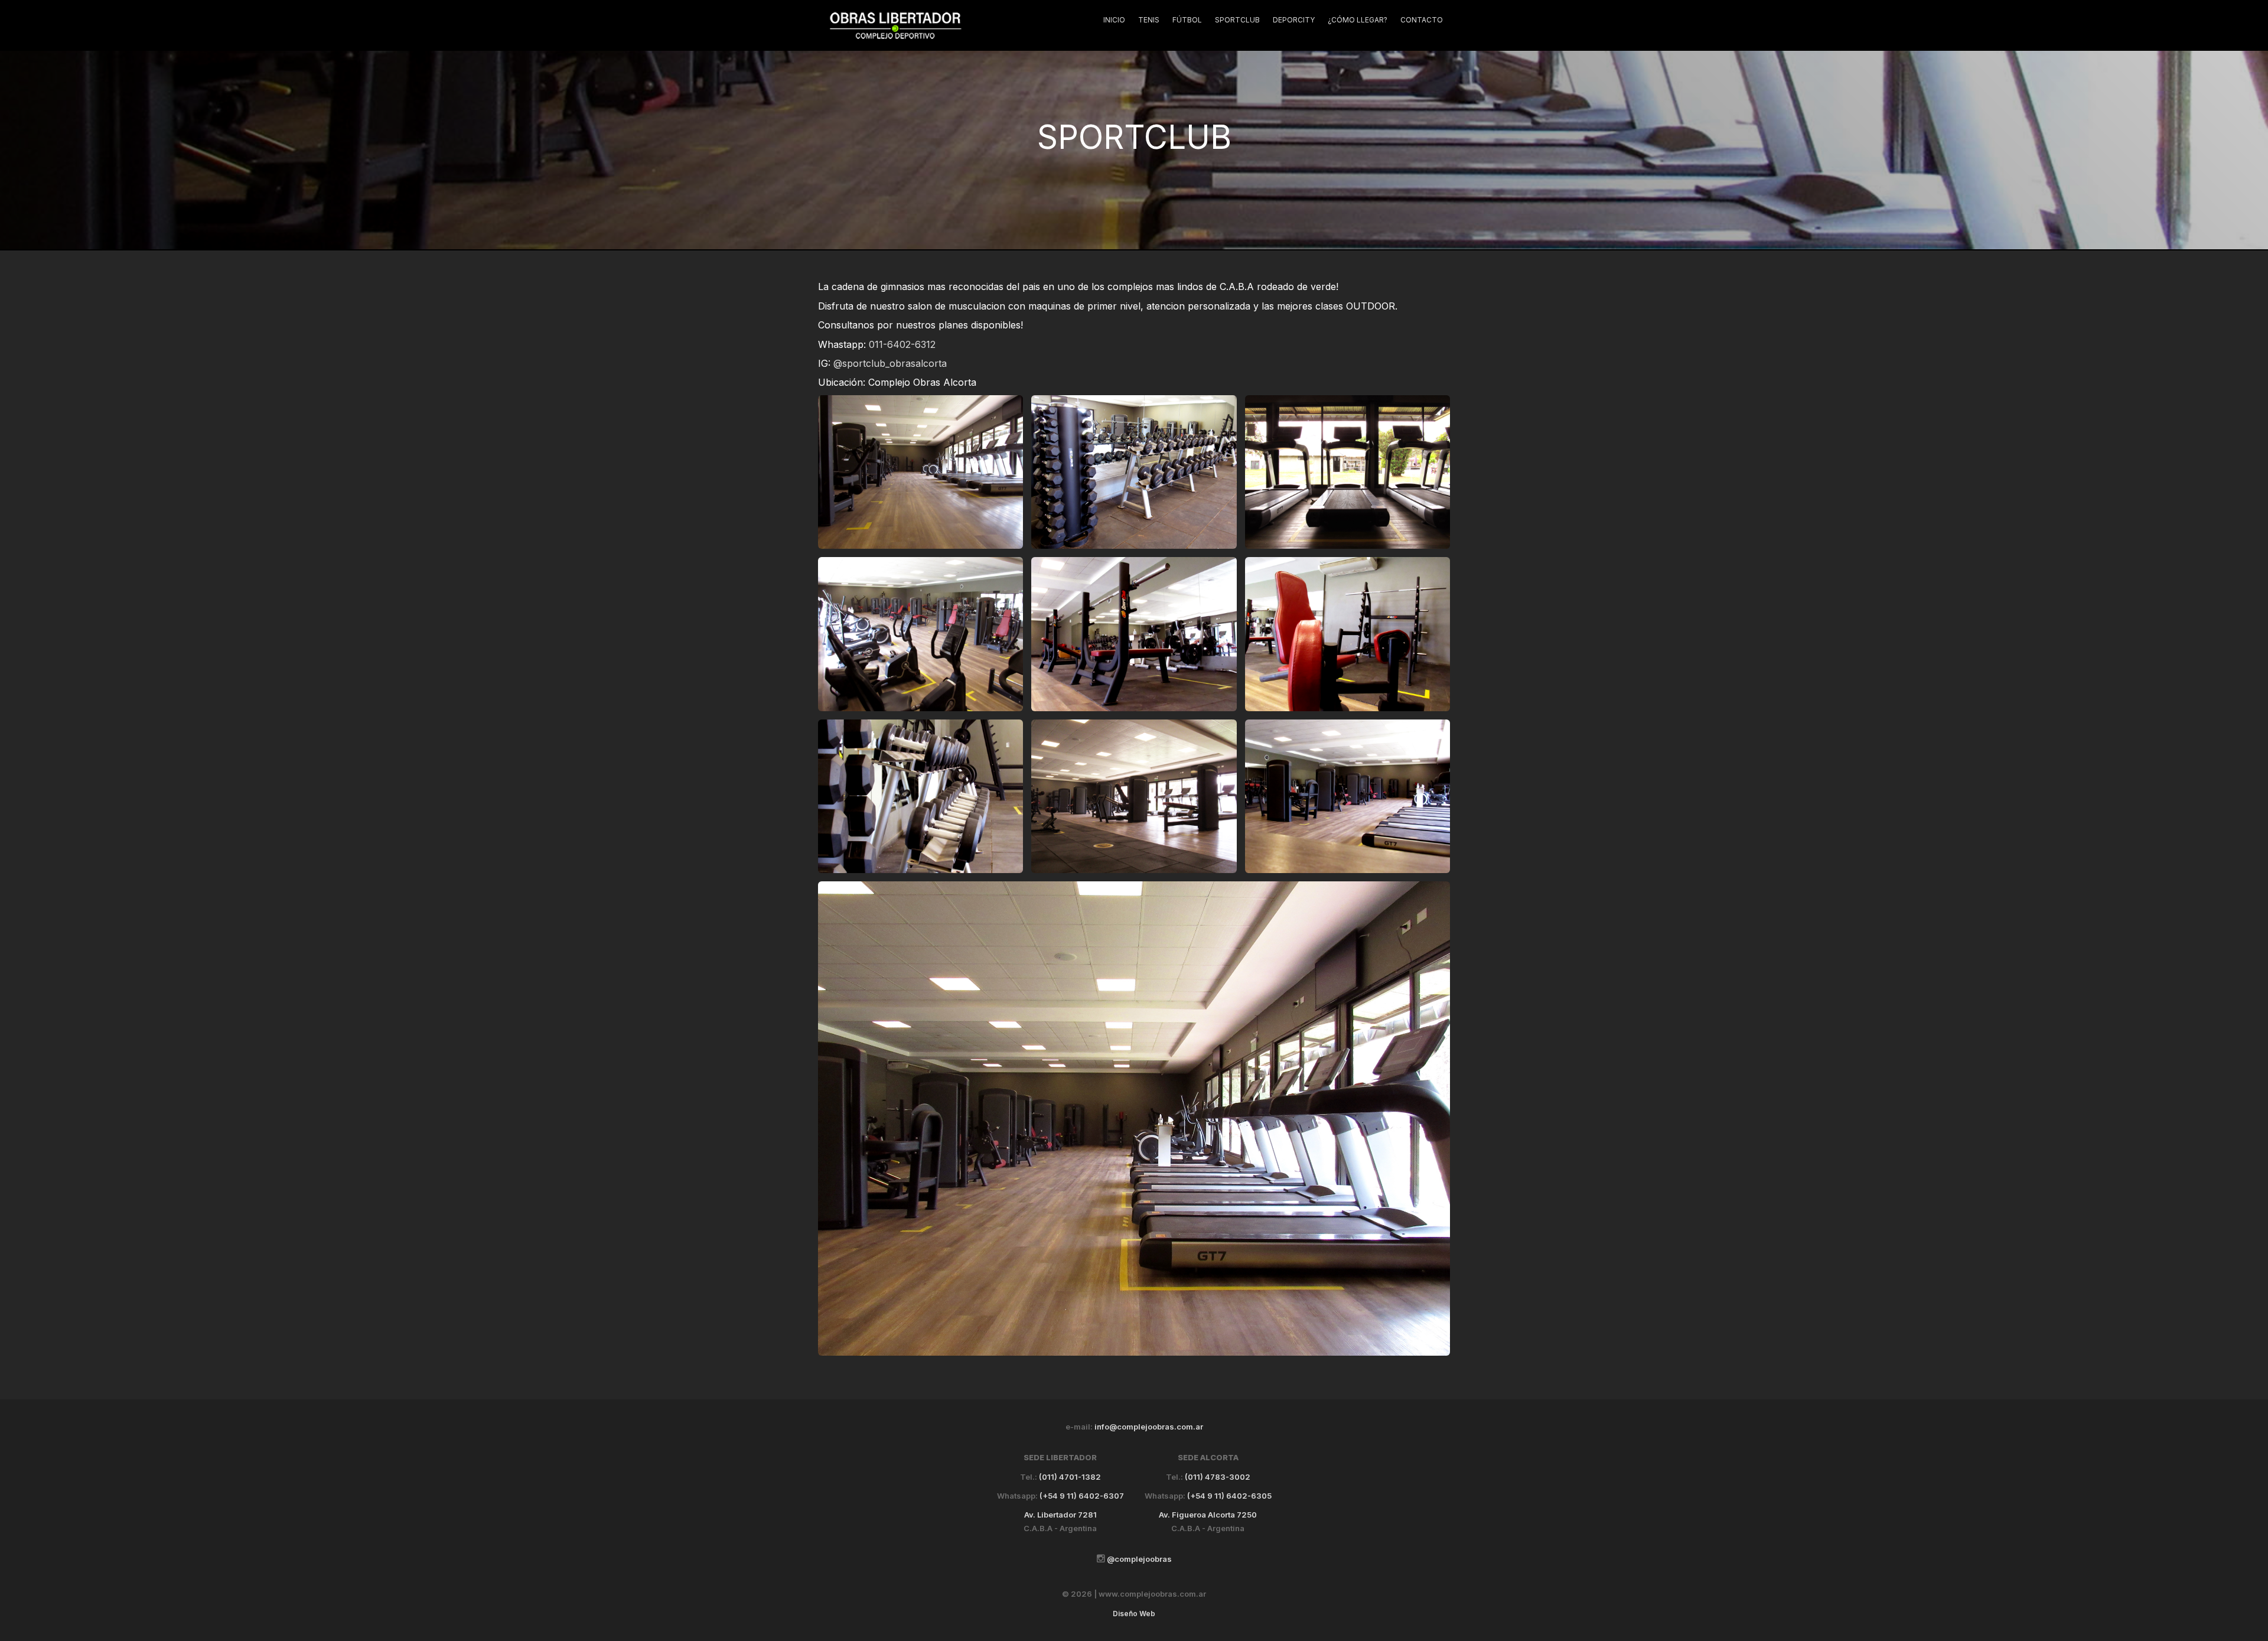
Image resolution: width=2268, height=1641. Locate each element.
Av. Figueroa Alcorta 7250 (1208, 1515)
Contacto (1422, 20)
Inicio (1114, 20)
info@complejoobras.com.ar (1149, 1427)
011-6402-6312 (902, 344)
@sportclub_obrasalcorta (890, 363)
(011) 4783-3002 (1218, 1477)
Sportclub (1237, 20)
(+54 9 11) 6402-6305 (1229, 1496)
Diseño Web (1134, 1614)
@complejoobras (1138, 1559)
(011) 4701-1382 (1070, 1477)
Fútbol (1187, 20)
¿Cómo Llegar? (1358, 20)
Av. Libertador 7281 (1060, 1515)
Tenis (1149, 20)
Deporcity (1294, 20)
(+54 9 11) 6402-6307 (1082, 1496)
